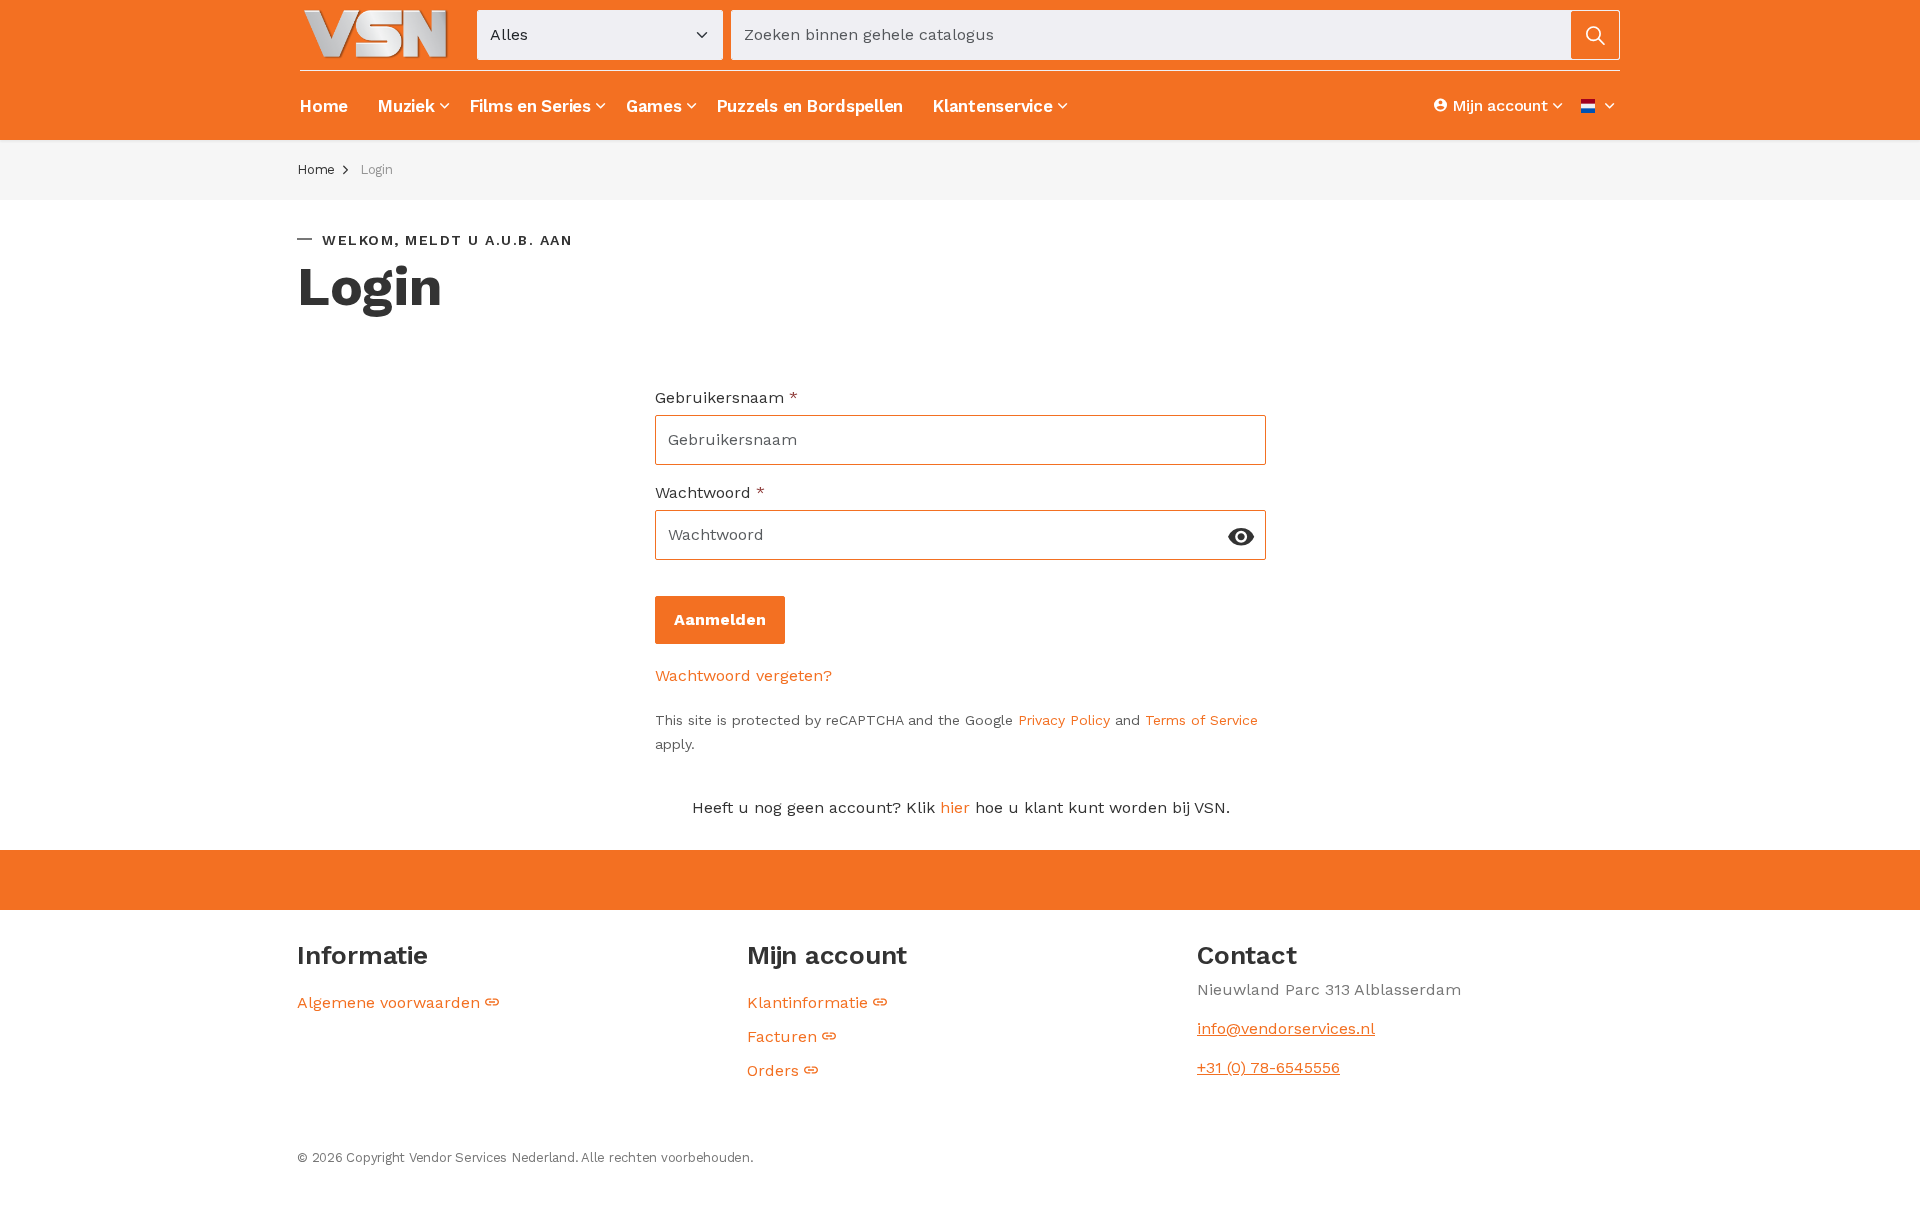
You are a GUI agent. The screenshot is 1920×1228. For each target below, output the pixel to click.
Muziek (406, 106)
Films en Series (530, 106)
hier (954, 807)
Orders (773, 1070)
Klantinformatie (807, 1002)
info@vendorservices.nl (1286, 1028)
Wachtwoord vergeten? (743, 675)
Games (654, 106)
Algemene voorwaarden (388, 1002)
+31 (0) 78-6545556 (1268, 1067)
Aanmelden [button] (720, 619)
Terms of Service (1201, 720)
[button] (1595, 35)
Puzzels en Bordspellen (810, 106)
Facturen (782, 1036)
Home (324, 106)
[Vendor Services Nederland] (377, 33)
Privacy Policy (1064, 720)
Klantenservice (993, 106)
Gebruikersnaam (726, 397)
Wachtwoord (710, 492)
